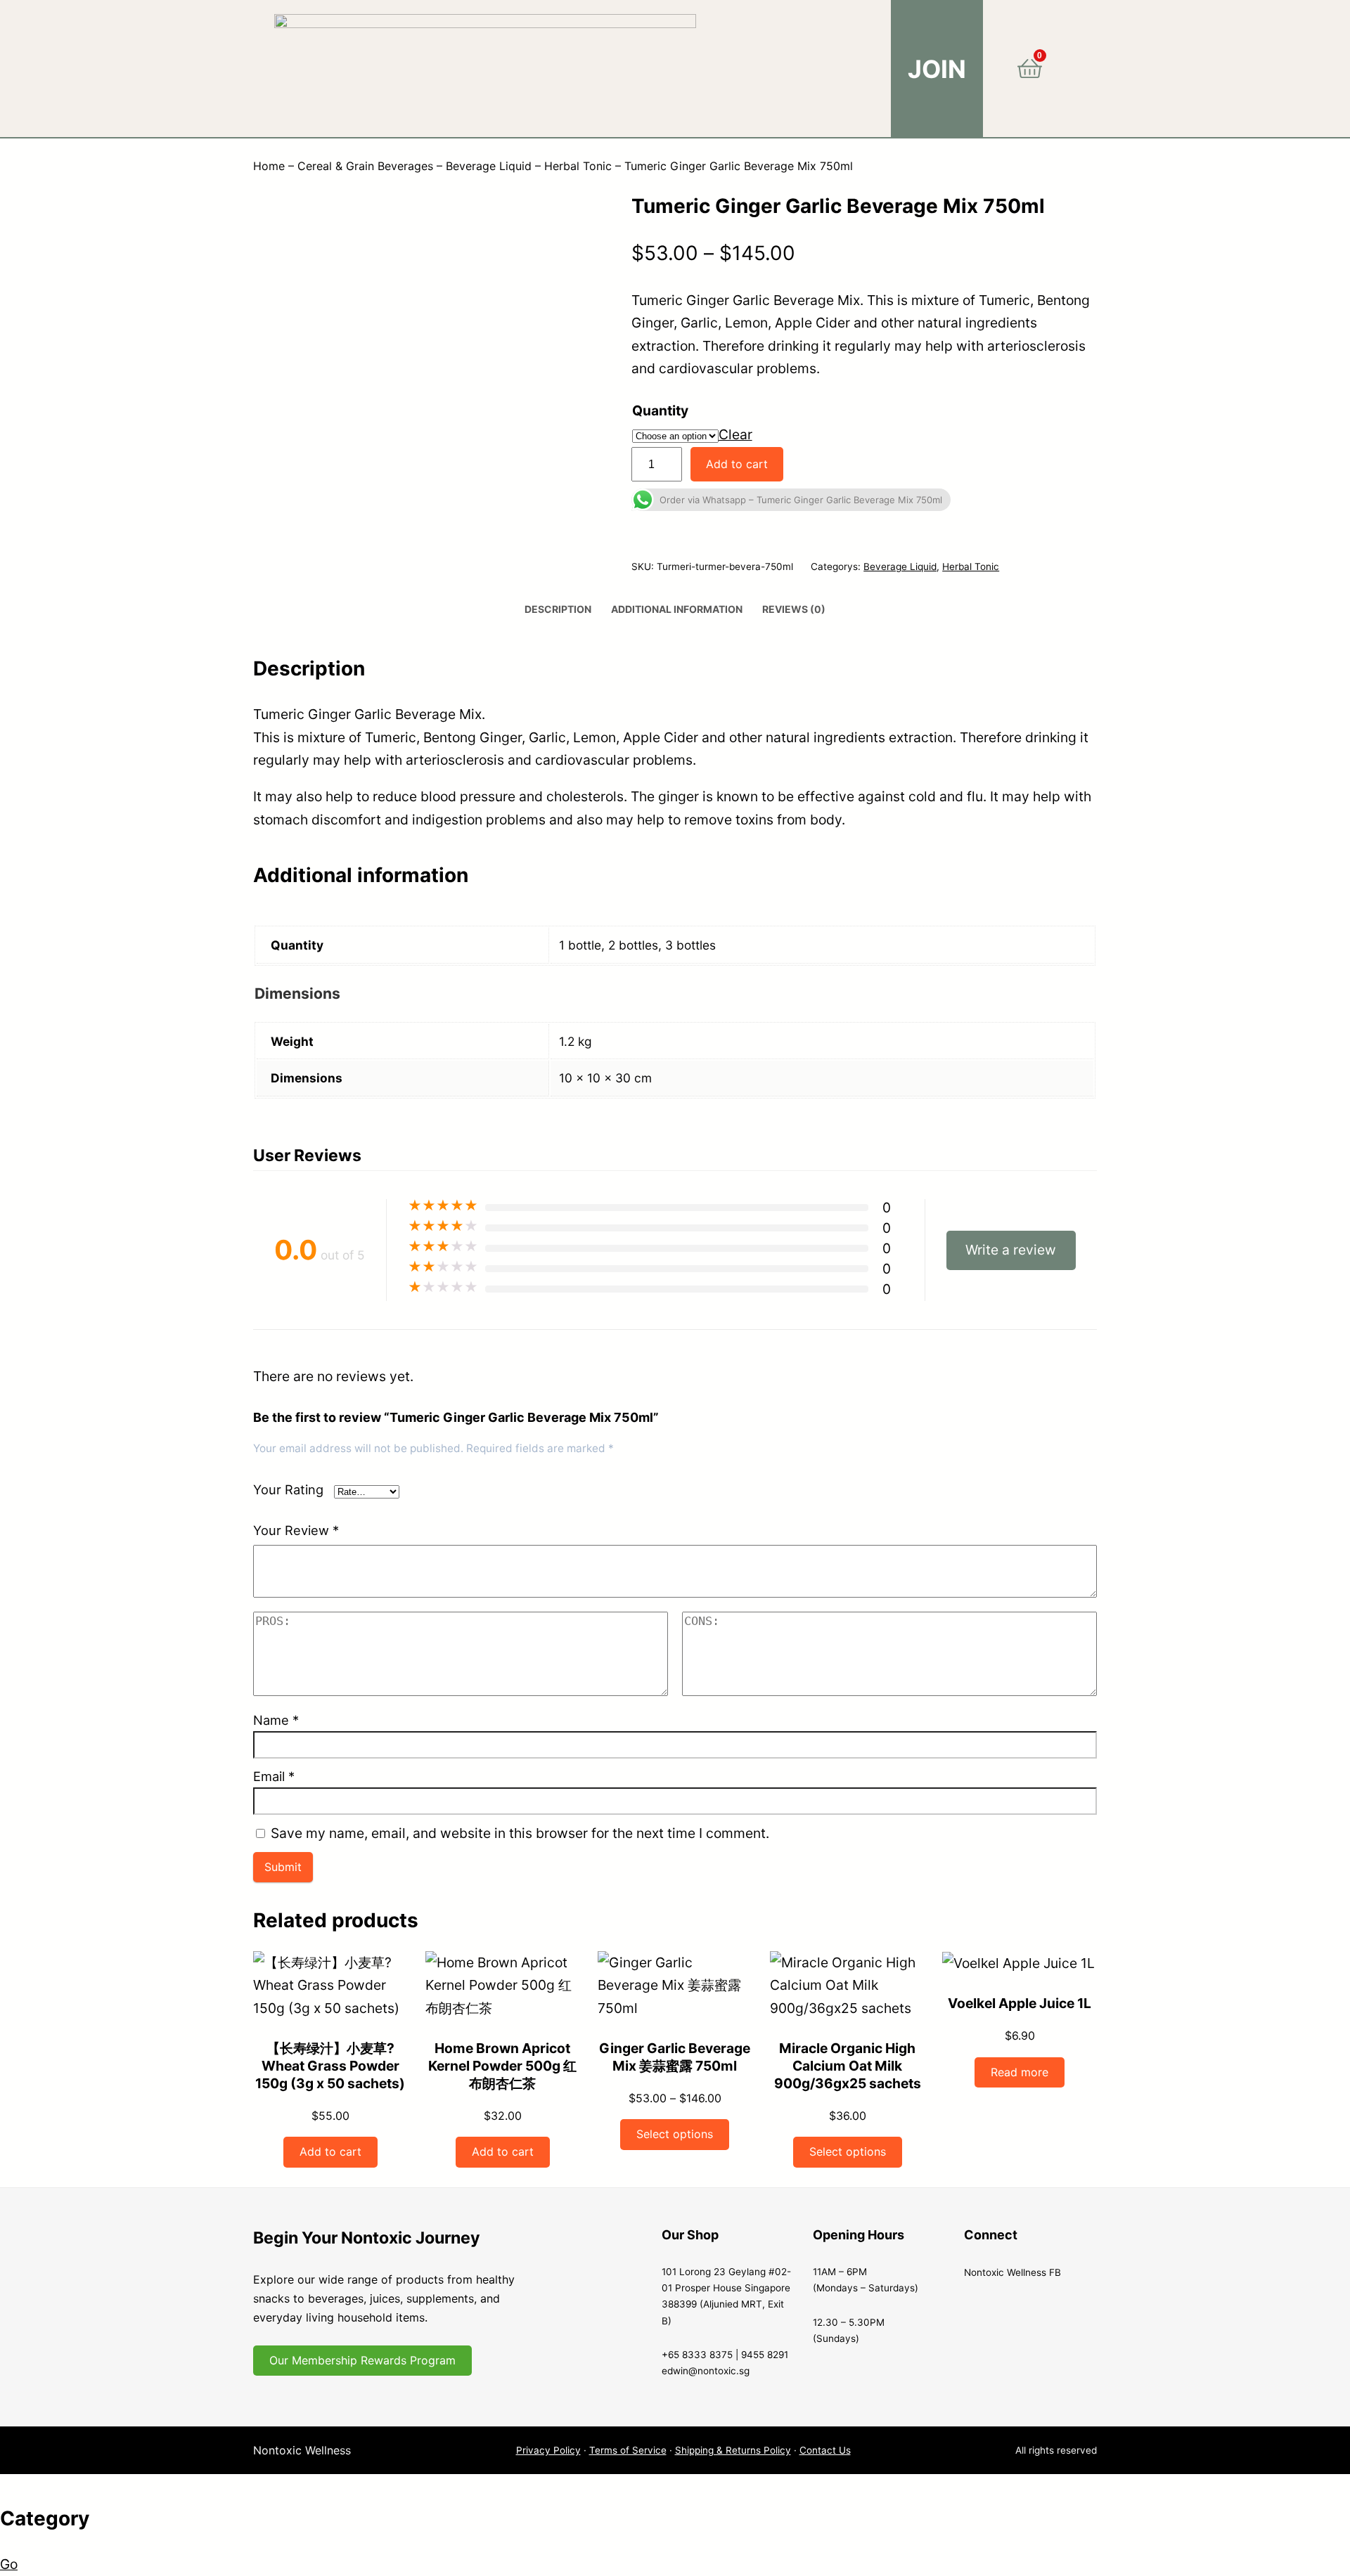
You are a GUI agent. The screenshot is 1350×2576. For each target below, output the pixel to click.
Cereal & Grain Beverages (365, 166)
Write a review (1011, 1250)
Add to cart (737, 464)
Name (276, 1720)
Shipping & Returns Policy (733, 2450)
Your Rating (288, 1489)
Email (274, 1776)
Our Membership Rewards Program (362, 2360)
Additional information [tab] (677, 609)
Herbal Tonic (578, 166)
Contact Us (825, 2450)
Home (269, 166)
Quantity (660, 410)
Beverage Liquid (489, 166)
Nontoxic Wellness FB (1012, 2272)
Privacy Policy (548, 2450)
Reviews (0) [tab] (794, 609)
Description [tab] (558, 609)
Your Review (296, 1530)
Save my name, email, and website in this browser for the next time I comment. (520, 1833)
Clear (735, 434)
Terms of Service (628, 2450)
